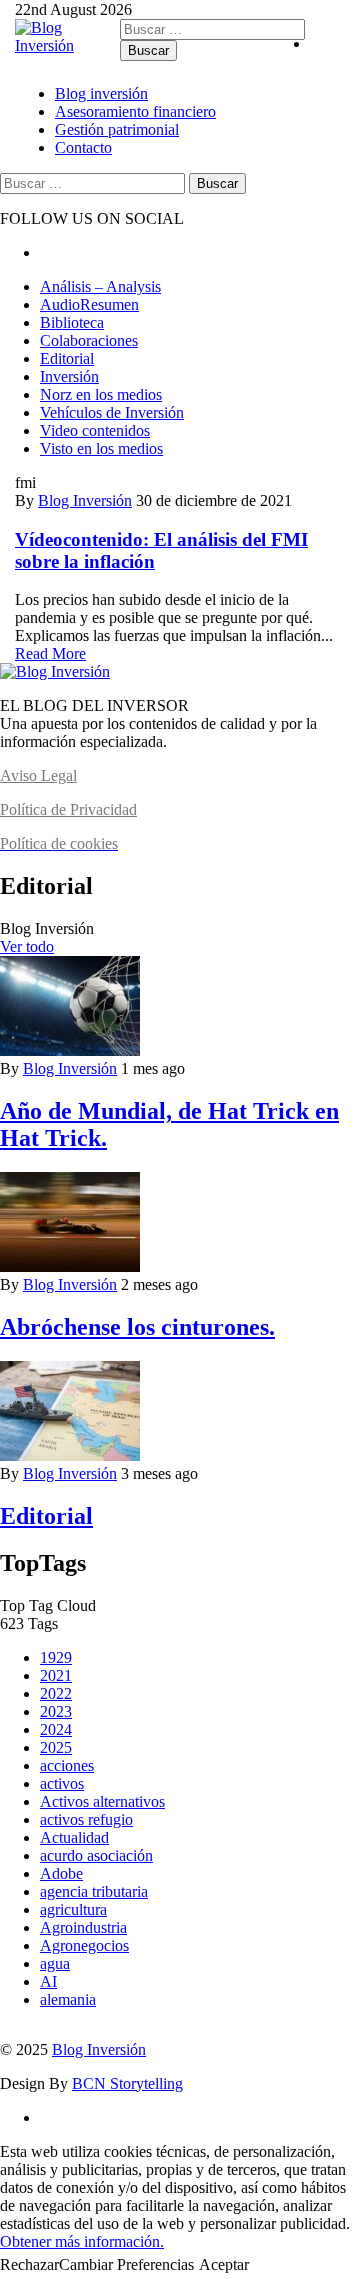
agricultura (73, 1909)
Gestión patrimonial (117, 129)
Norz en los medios (101, 394)
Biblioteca (72, 322)
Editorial (67, 358)
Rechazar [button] (29, 2264)
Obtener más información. (82, 2241)
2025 (56, 1747)
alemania (68, 1999)
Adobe (61, 1873)
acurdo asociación (96, 1855)
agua (55, 1963)
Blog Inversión (85, 500)
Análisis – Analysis (100, 286)
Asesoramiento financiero (135, 111)
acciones (67, 1765)
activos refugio (86, 1819)
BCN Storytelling (127, 2083)
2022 (56, 1693)
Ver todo (27, 946)
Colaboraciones (89, 340)
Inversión (69, 376)
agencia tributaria (94, 1891)
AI (48, 1981)
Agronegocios (84, 1945)
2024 (56, 1729)
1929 (56, 1657)
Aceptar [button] (224, 2264)
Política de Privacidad (68, 809)
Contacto (83, 147)
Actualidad (74, 1837)
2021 (56, 1675)
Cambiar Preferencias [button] (126, 2264)
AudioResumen (89, 304)
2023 (56, 1711)
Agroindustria (83, 1927)
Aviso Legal (38, 775)
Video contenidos (95, 430)
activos (62, 1783)
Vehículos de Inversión (112, 412)
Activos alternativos (102, 1801)
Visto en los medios (101, 448)
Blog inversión (101, 93)
